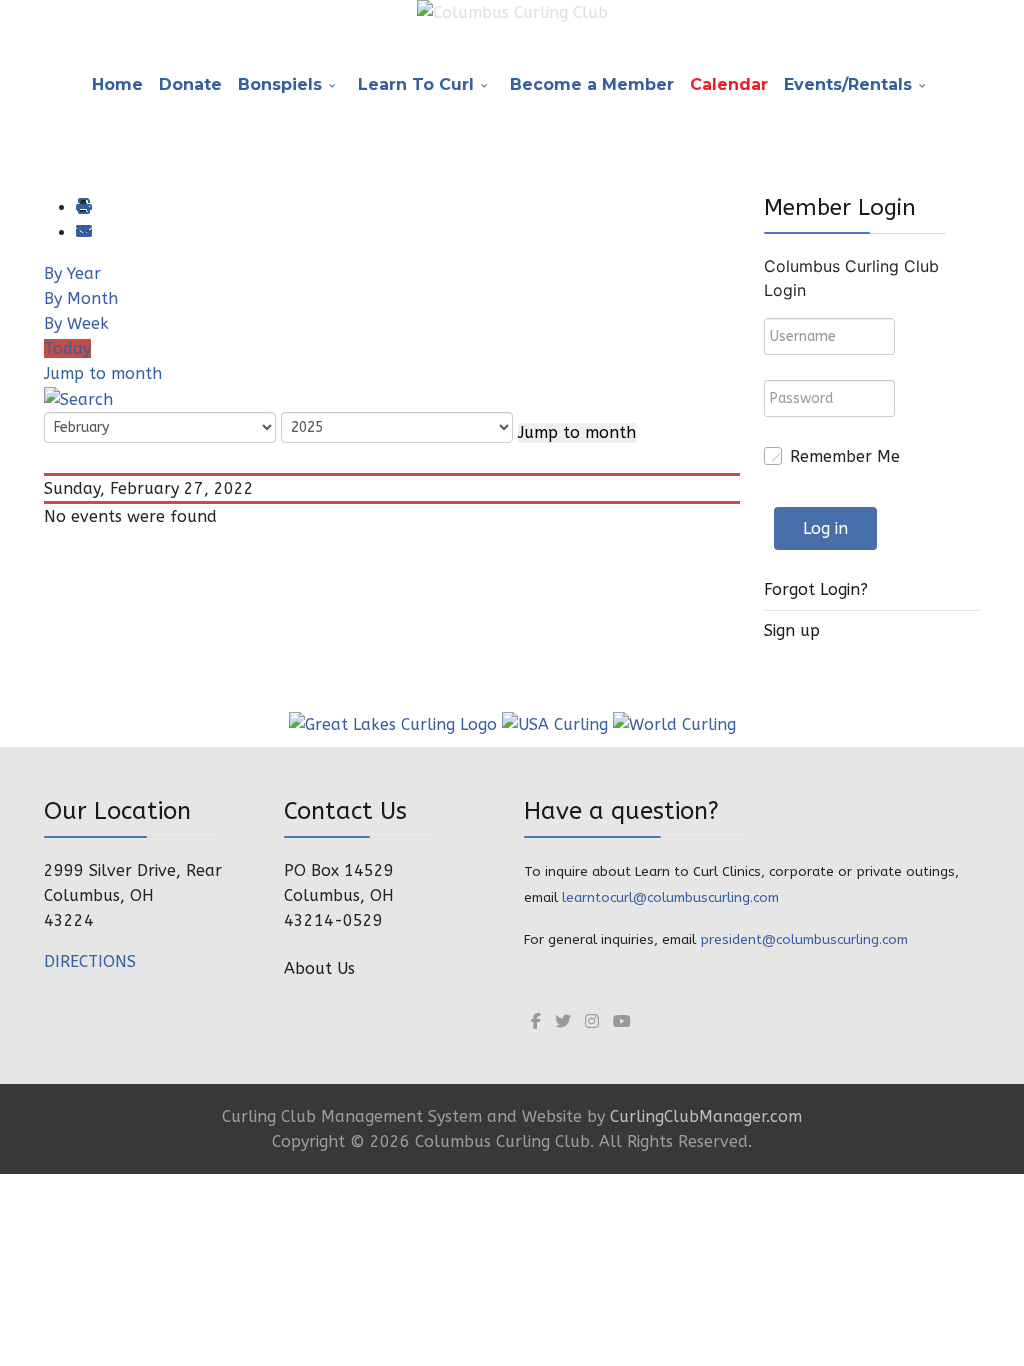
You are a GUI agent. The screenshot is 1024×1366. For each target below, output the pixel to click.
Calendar (729, 84)
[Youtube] (622, 1021)
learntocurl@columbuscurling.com (670, 897)
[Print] (83, 207)
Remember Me (845, 456)
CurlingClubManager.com (706, 1116)
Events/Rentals (848, 84)
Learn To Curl (416, 84)
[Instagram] (592, 1021)
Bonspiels (280, 84)
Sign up (792, 630)
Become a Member (592, 84)
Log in (825, 528)
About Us (319, 968)
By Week (76, 323)
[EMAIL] (83, 232)
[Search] (78, 398)
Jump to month (103, 373)
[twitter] (563, 1021)
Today (67, 348)
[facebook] (536, 1021)
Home (117, 84)
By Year (72, 273)
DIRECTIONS (90, 961)
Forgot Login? (816, 589)
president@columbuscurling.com (804, 939)
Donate (190, 84)
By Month (81, 298)
